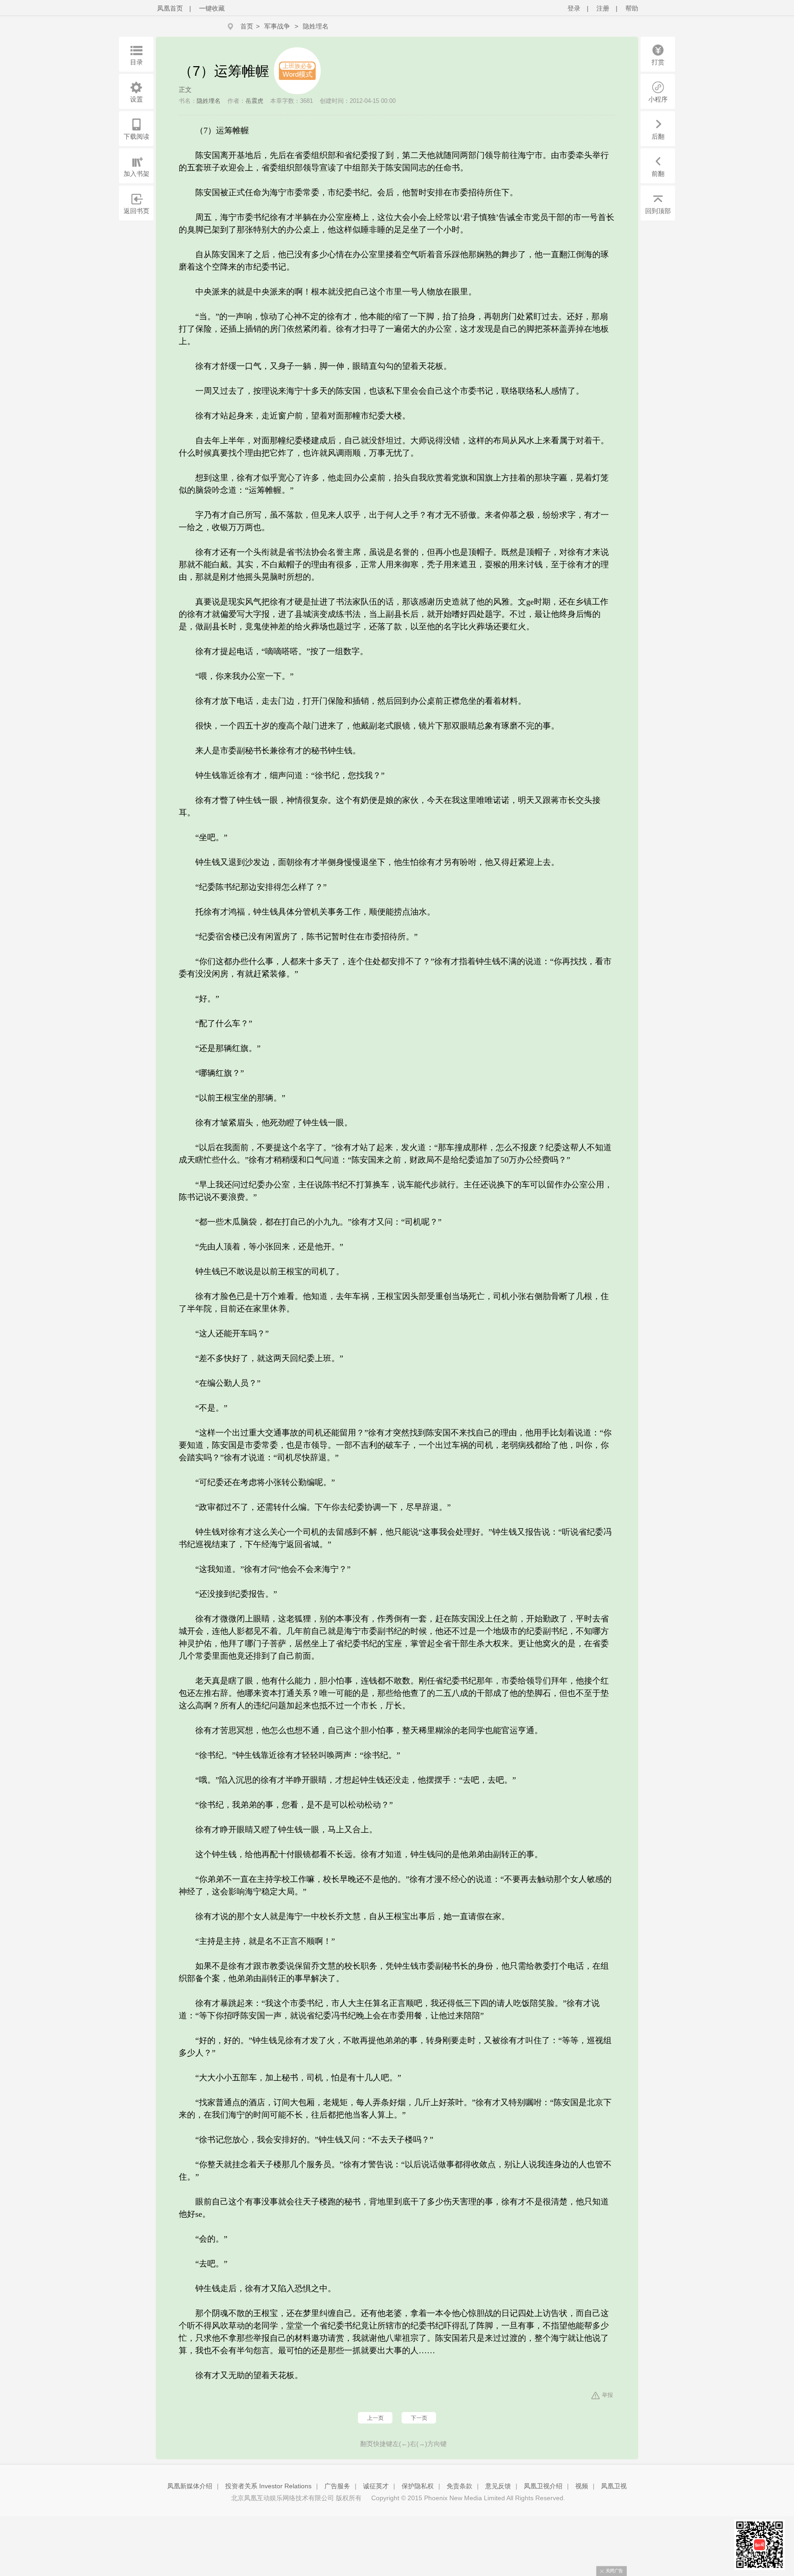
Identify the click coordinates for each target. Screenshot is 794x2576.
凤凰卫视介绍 (543, 2486)
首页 (247, 26)
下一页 (419, 2418)
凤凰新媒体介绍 (190, 2486)
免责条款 (459, 2486)
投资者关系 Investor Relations (268, 2486)
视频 (582, 2486)
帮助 (632, 8)
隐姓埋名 (316, 26)
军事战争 (277, 26)
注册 (603, 8)
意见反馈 (498, 2486)
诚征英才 (376, 2486)
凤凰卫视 (614, 2486)
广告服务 (337, 2486)
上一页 (375, 2418)
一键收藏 (212, 8)
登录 (574, 8)
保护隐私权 (418, 2486)
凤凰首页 (170, 8)
